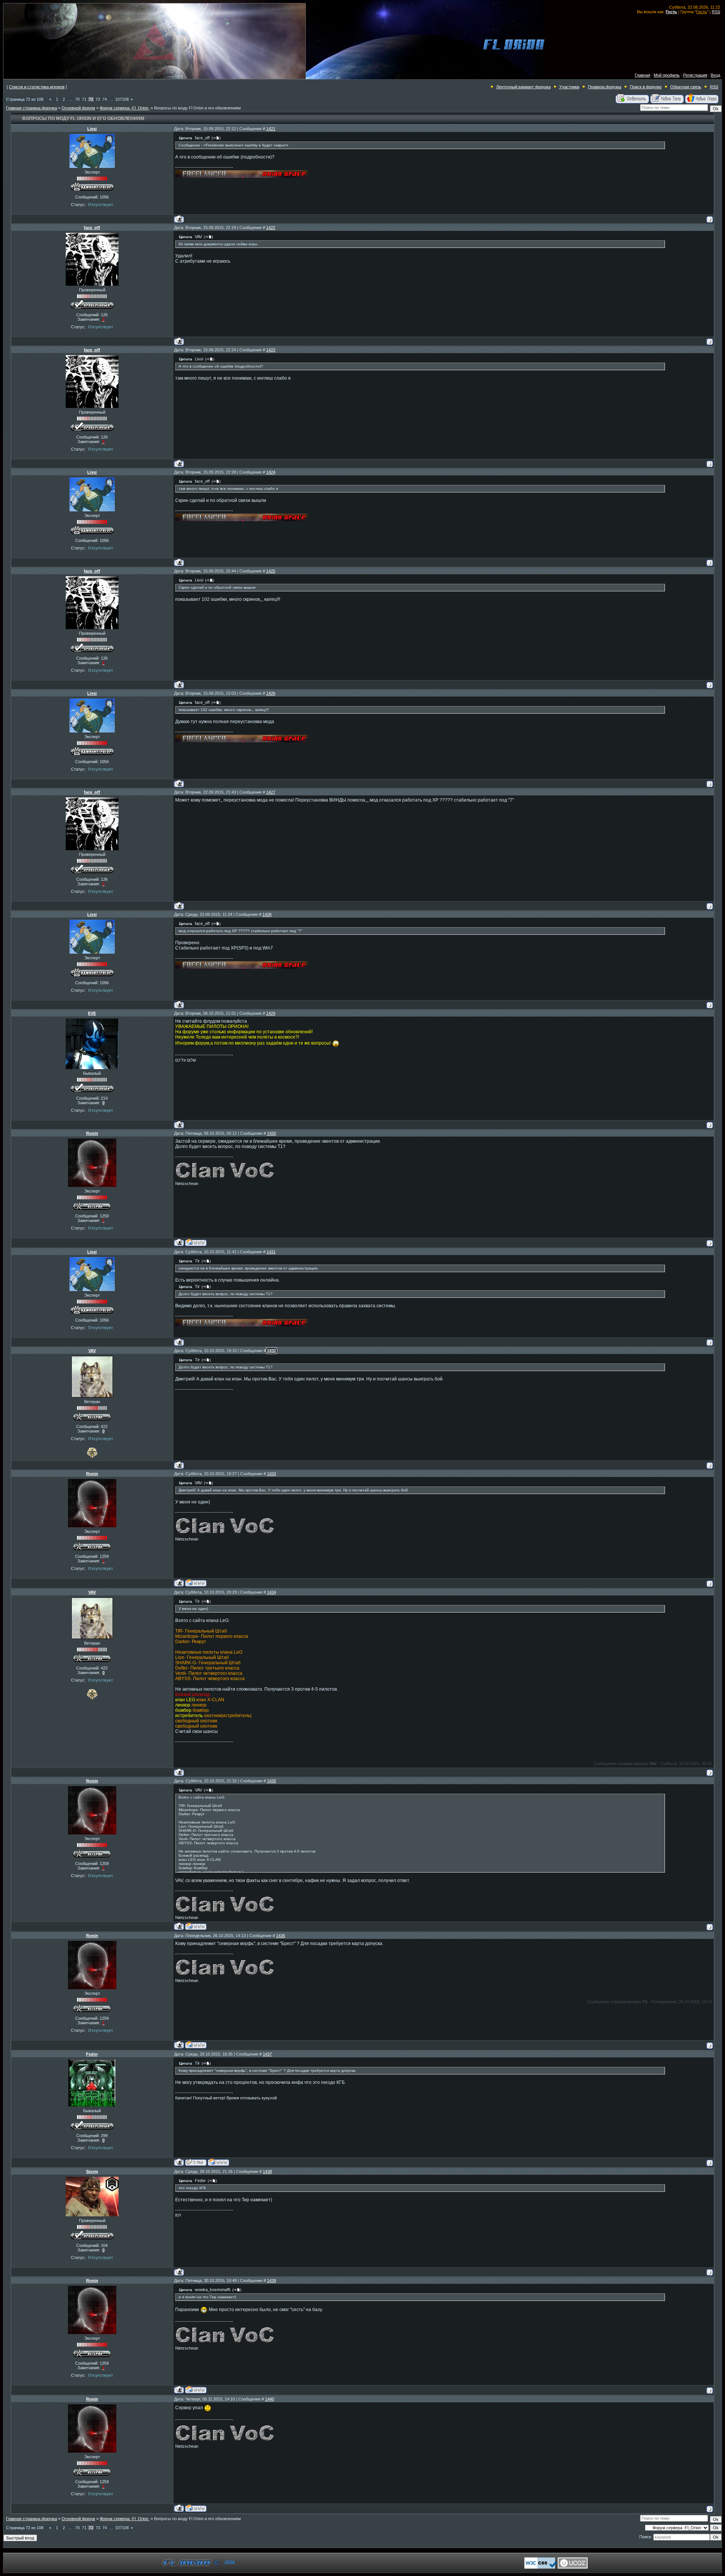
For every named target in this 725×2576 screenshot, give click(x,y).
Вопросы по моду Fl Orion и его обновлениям (197, 108)
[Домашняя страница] (196, 1243)
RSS (716, 12)
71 (84, 99)
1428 (267, 914)
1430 (271, 1133)
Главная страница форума (32, 108)
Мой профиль (667, 75)
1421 (271, 129)
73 (98, 99)
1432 (271, 1351)
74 (105, 99)
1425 (271, 571)
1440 (270, 2399)
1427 (271, 792)
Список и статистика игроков (37, 87)
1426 (271, 693)
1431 (271, 1252)
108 (125, 99)
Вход (715, 75)
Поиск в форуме (646, 87)
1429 (271, 1013)
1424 (271, 472)
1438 (267, 2171)
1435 (271, 1781)
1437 (267, 2054)
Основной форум (78, 108)
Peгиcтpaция (695, 75)
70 (77, 99)
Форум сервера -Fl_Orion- (125, 108)
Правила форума (605, 87)
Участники (569, 87)
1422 (271, 228)
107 (119, 99)
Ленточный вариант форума (523, 87)
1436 (281, 1936)
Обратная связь (686, 87)
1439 (271, 2281)
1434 (271, 1592)
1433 (271, 1474)
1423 (271, 350)
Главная (642, 75)
